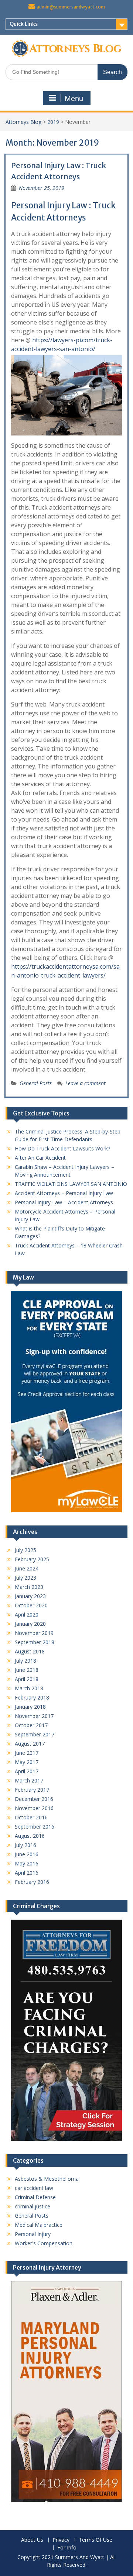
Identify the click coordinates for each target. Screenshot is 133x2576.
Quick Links (24, 24)
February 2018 (32, 1697)
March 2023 (29, 1587)
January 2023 (30, 1596)
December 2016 (34, 1799)
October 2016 (31, 1817)
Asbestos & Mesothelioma (47, 2179)
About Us (32, 2540)
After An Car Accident (40, 1158)
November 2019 (34, 1633)
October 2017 (31, 1725)
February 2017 (32, 1790)
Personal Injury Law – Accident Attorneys (64, 1202)
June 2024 (27, 1568)
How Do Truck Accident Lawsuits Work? (62, 1148)
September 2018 (35, 1642)
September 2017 (35, 1734)
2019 (53, 122)
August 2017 (30, 1744)
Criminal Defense (35, 2197)
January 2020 (30, 1624)
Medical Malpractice (39, 2225)
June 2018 (27, 1670)
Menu (74, 98)
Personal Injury (33, 2234)
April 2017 (27, 1771)
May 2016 (27, 1863)
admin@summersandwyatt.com (71, 7)
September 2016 (35, 1827)
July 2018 (25, 1661)
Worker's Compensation (44, 2243)
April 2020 (27, 1615)
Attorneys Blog (23, 122)
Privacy (61, 2540)
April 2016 (27, 1873)
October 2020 (31, 1605)
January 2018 (30, 1707)
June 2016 (27, 1854)
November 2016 (34, 1808)
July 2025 (25, 1550)
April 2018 (27, 1679)
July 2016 (25, 1845)
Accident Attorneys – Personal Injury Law (64, 1193)
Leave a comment (86, 1083)
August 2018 (30, 1651)
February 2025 (32, 1559)
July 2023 (25, 1578)
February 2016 (32, 1882)
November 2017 (34, 1716)
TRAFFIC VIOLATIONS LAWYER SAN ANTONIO (71, 1184)
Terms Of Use (96, 2540)
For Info (67, 2548)
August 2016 (30, 1836)
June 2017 (27, 1753)
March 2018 (29, 1688)
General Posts (36, 1083)
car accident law (34, 2188)
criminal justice (33, 2206)
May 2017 (27, 1762)
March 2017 (29, 1780)
